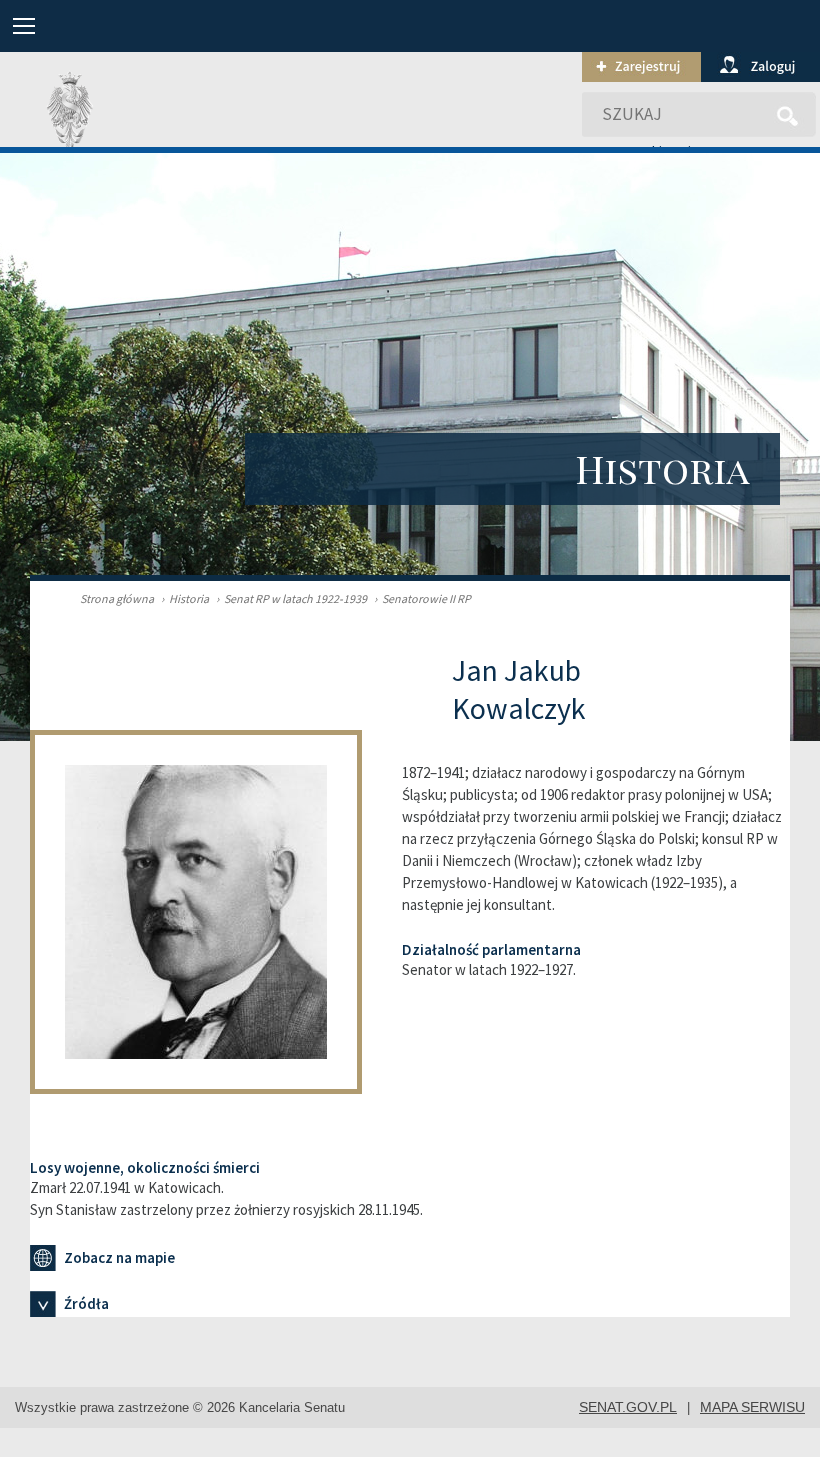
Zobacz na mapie (119, 1257)
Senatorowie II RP (422, 598)
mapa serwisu (752, 1407)
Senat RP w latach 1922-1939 (291, 598)
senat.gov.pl (628, 1407)
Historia (185, 598)
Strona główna (117, 598)
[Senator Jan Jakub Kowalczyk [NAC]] (216, 904)
